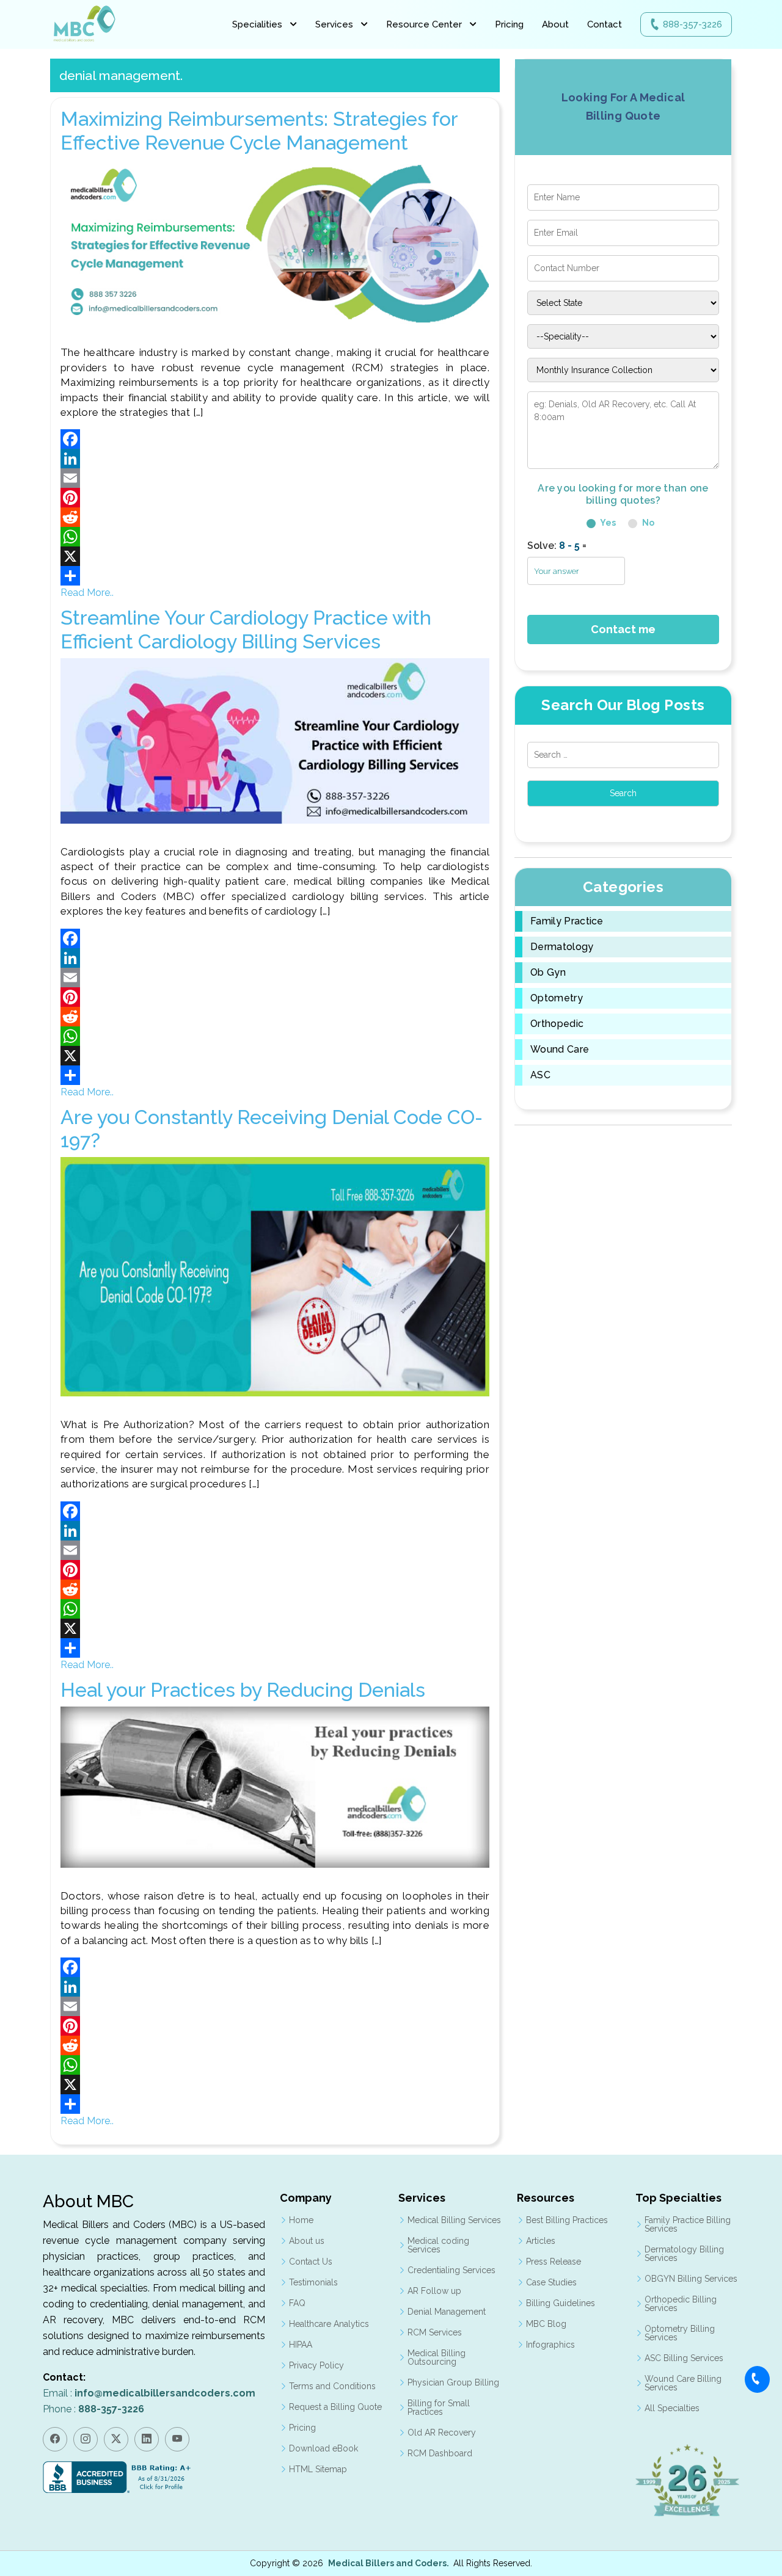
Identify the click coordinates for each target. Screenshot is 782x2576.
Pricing (509, 24)
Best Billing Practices (567, 2220)
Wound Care (560, 1050)
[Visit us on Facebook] (55, 2439)
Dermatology (562, 947)
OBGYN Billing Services (691, 2279)
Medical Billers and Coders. (389, 2563)
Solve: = (557, 546)
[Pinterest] (275, 498)
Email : (149, 2393)
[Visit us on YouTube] (177, 2439)
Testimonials (313, 2282)
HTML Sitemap (318, 2469)
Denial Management (447, 2312)
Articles (541, 2241)
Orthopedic (557, 1024)
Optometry (557, 998)
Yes (607, 523)
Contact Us (311, 2262)
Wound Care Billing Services (683, 2383)
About (555, 24)
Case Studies (551, 2282)
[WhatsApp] (275, 537)
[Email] (275, 478)
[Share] (275, 576)
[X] (275, 556)
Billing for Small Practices (439, 2407)
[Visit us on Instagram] (86, 2439)
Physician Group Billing (453, 2382)
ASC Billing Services (684, 2358)
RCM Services (435, 2332)
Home (301, 2220)
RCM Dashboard (440, 2453)
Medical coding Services (438, 2245)
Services (334, 24)
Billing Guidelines (561, 2303)
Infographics (550, 2345)
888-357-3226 (692, 24)
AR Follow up (434, 2291)
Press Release (554, 2262)
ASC (540, 1075)
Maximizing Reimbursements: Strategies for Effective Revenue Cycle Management (259, 130)
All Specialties (672, 2408)
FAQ (297, 2303)
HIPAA (301, 2345)
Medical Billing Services (454, 2220)
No (647, 523)
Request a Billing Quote (335, 2407)
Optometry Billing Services (680, 2333)
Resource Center (424, 24)
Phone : (93, 2409)
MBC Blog (546, 2324)
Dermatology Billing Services (684, 2254)
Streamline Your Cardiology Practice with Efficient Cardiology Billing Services (246, 629)
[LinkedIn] (275, 459)
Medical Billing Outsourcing (437, 2357)
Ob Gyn (548, 973)
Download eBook (323, 2448)
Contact (605, 24)
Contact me (623, 629)
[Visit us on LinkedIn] (147, 2439)
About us (307, 2241)
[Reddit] (275, 517)
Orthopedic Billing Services (681, 2304)
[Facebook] (275, 439)
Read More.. (87, 593)
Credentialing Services (451, 2270)
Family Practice (567, 921)
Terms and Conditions (332, 2386)
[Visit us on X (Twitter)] (116, 2439)
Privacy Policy (316, 2365)
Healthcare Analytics (329, 2324)
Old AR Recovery (442, 2433)
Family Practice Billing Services (688, 2224)
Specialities (257, 24)
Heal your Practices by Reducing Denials (243, 1690)
